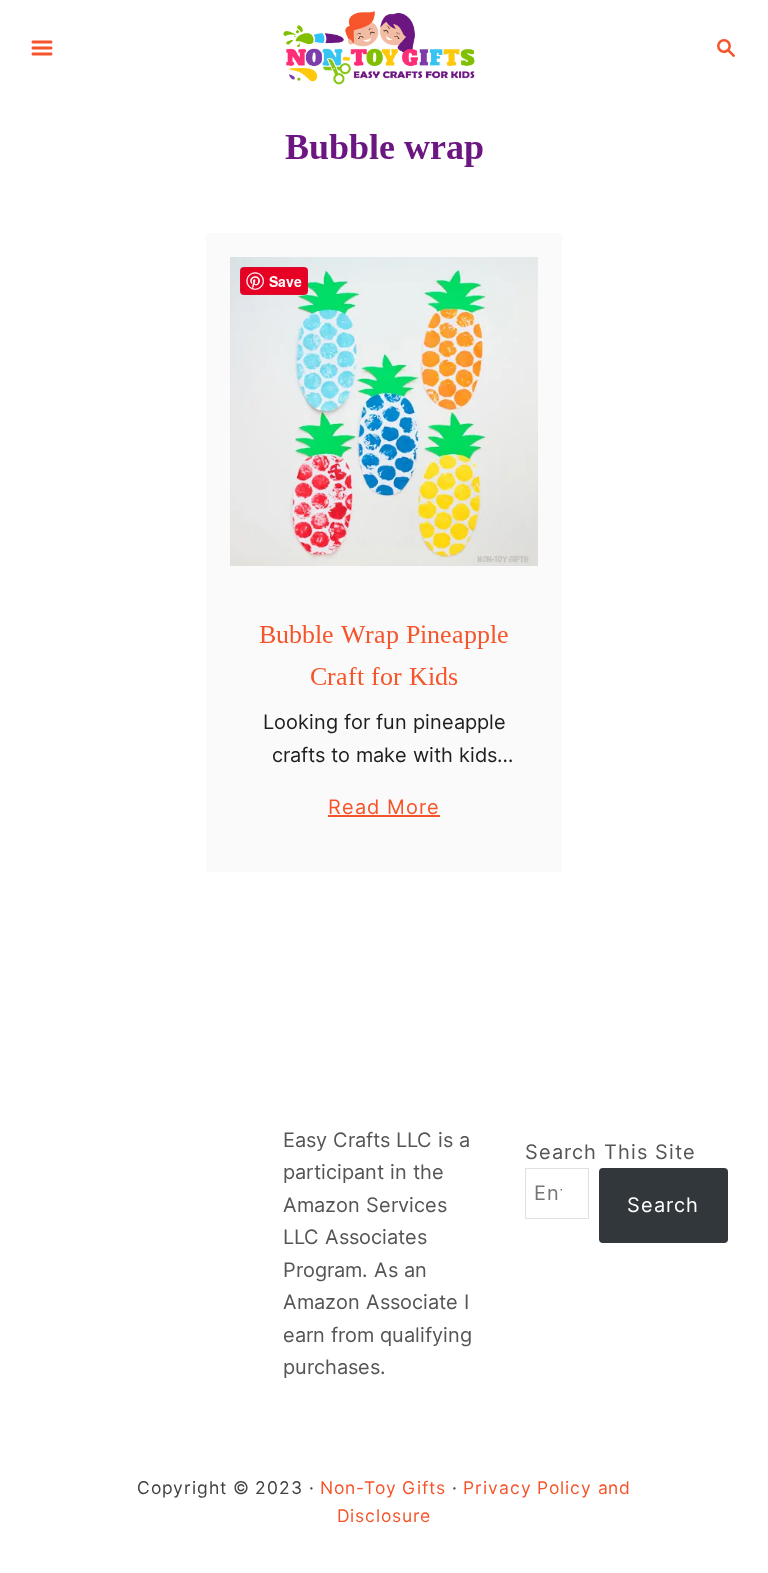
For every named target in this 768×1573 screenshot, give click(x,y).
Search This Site (610, 1152)
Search (663, 1205)
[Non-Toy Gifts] (384, 46)
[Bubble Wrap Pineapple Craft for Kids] (384, 411)
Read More (384, 809)
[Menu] (42, 48)
